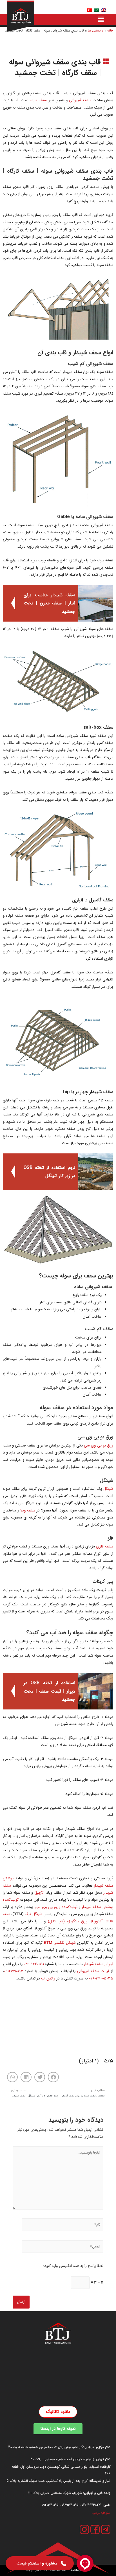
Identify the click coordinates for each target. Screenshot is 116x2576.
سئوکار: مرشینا (101, 2513)
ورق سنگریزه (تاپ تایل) (68, 1921)
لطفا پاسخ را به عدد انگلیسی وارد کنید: (73, 2266)
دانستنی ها (96, 31)
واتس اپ (48, 1978)
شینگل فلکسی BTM (60, 1943)
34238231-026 (92, 2505)
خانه (110, 31)
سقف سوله (38, 100)
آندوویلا (97, 1921)
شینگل (108, 1489)
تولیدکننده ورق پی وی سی (56, 1907)
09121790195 (14, 1971)
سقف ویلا (28, 1510)
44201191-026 (34, 1964)
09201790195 (50, 2505)
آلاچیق (39, 1893)
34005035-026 (101, 1978)
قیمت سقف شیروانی (93, 1971)
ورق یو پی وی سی (99, 1446)
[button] (53, 2077)
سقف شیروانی (80, 100)
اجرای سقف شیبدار (99, 1964)
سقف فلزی (105, 1546)
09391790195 (70, 2505)
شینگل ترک (33, 1914)
